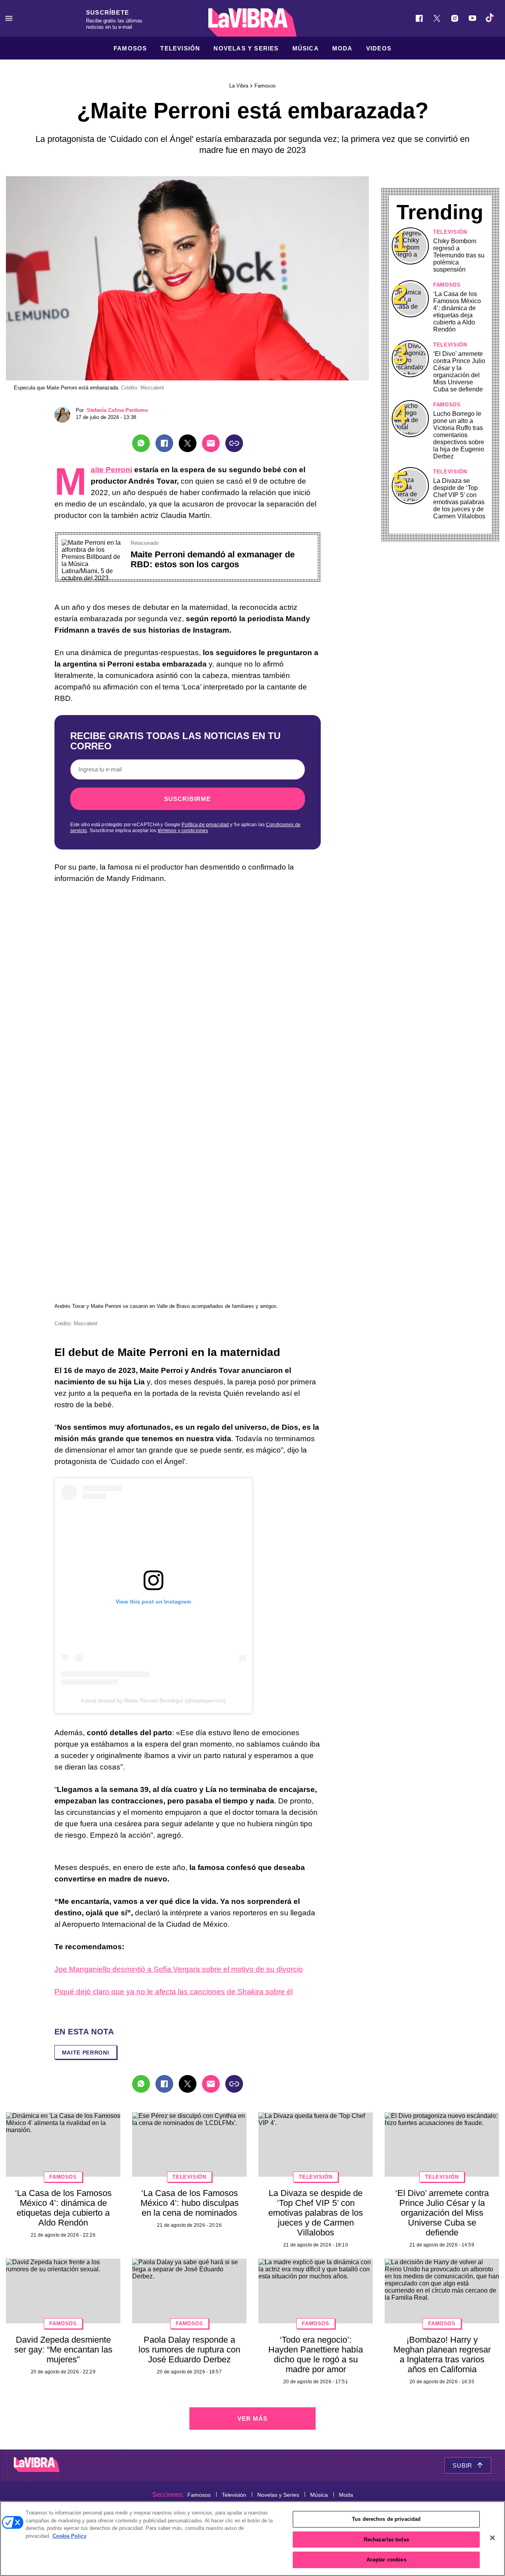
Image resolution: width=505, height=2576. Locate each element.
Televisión (180, 48)
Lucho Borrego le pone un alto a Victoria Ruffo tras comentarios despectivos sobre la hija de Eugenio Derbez (459, 435)
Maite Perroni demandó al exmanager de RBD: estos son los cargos (213, 559)
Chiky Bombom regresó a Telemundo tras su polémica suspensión (459, 255)
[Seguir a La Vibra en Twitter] (437, 18)
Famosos (130, 48)
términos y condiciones (183, 831)
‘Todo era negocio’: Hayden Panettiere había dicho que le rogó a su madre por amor (316, 2354)
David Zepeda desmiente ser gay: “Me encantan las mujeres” (63, 2350)
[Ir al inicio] (37, 2465)
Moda (342, 48)
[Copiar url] (234, 443)
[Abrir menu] (9, 18)
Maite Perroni (111, 470)
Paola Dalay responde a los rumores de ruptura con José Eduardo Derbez (189, 2350)
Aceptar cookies (386, 2560)
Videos (379, 48)
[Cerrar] (492, 2538)
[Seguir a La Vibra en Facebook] (419, 18)
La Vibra (239, 86)
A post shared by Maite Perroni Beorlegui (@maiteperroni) (153, 1701)
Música (306, 48)
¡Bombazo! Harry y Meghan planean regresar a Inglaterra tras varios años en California (442, 2354)
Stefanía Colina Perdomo (117, 410)
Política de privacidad (205, 825)
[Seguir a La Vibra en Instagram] (455, 18)
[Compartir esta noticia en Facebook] (164, 443)
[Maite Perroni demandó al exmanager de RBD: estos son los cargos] (93, 543)
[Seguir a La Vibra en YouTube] (472, 18)
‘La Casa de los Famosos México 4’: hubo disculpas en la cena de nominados (190, 2203)
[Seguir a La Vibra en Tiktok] (490, 18)
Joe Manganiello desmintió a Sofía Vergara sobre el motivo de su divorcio (179, 1969)
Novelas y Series (246, 48)
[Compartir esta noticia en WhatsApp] (141, 443)
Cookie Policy (69, 2536)
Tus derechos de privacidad (386, 2519)
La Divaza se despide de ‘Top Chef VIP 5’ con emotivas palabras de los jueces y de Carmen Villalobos (459, 498)
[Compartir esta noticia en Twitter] (188, 443)
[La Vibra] (252, 22)
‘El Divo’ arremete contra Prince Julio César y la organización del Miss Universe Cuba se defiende (459, 372)
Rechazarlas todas (386, 2540)
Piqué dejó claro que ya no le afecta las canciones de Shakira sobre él (174, 1992)
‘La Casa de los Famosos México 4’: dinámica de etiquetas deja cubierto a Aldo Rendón (457, 312)
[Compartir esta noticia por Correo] (211, 443)
